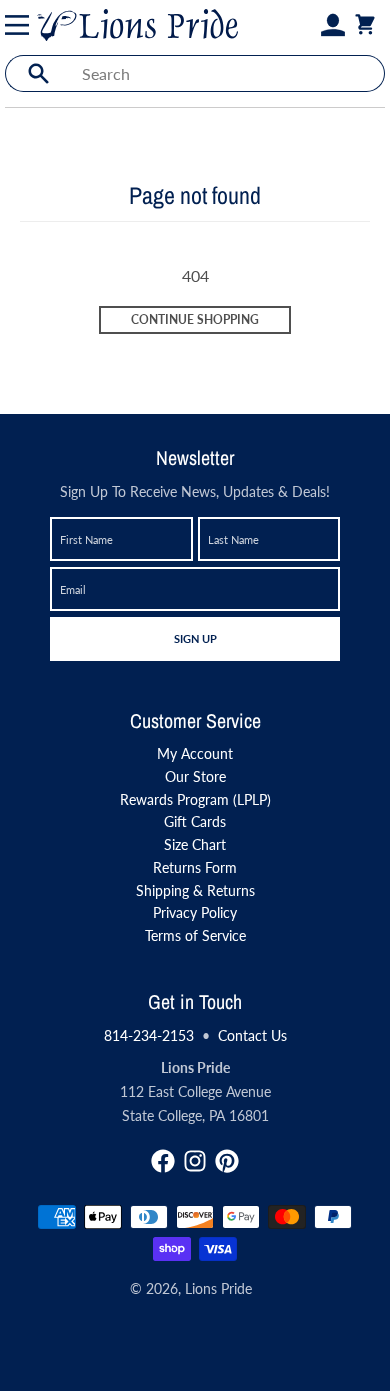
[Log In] (333, 25)
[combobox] (227, 73)
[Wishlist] (309, 25)
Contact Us (252, 1035)
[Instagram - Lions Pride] (195, 1161)
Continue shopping (195, 319)
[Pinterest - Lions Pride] (227, 1161)
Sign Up (195, 638)
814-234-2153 (149, 1035)
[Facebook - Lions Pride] (163, 1161)
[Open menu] (21, 25)
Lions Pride (218, 1288)
